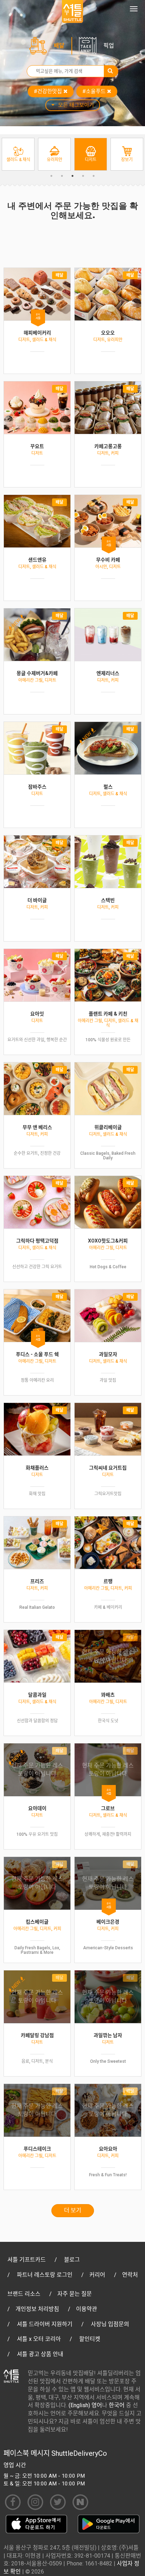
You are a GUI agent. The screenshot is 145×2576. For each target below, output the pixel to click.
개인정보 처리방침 (37, 2309)
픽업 (109, 46)
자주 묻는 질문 (75, 2294)
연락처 (130, 2275)
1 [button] (51, 176)
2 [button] (62, 176)
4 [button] (83, 176)
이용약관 (87, 2309)
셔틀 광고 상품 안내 (40, 2354)
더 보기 (73, 2210)
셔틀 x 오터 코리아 (39, 2339)
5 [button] (94, 176)
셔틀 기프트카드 (27, 2260)
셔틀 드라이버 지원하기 (45, 2324)
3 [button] (72, 176)
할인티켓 (90, 2339)
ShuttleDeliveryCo (79, 2453)
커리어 (97, 2275)
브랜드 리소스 (24, 2294)
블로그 (72, 2260)
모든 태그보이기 (76, 105)
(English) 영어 (85, 2405)
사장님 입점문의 (110, 2324)
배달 (59, 46)
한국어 (117, 2405)
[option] (18, 154)
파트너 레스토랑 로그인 (45, 2275)
